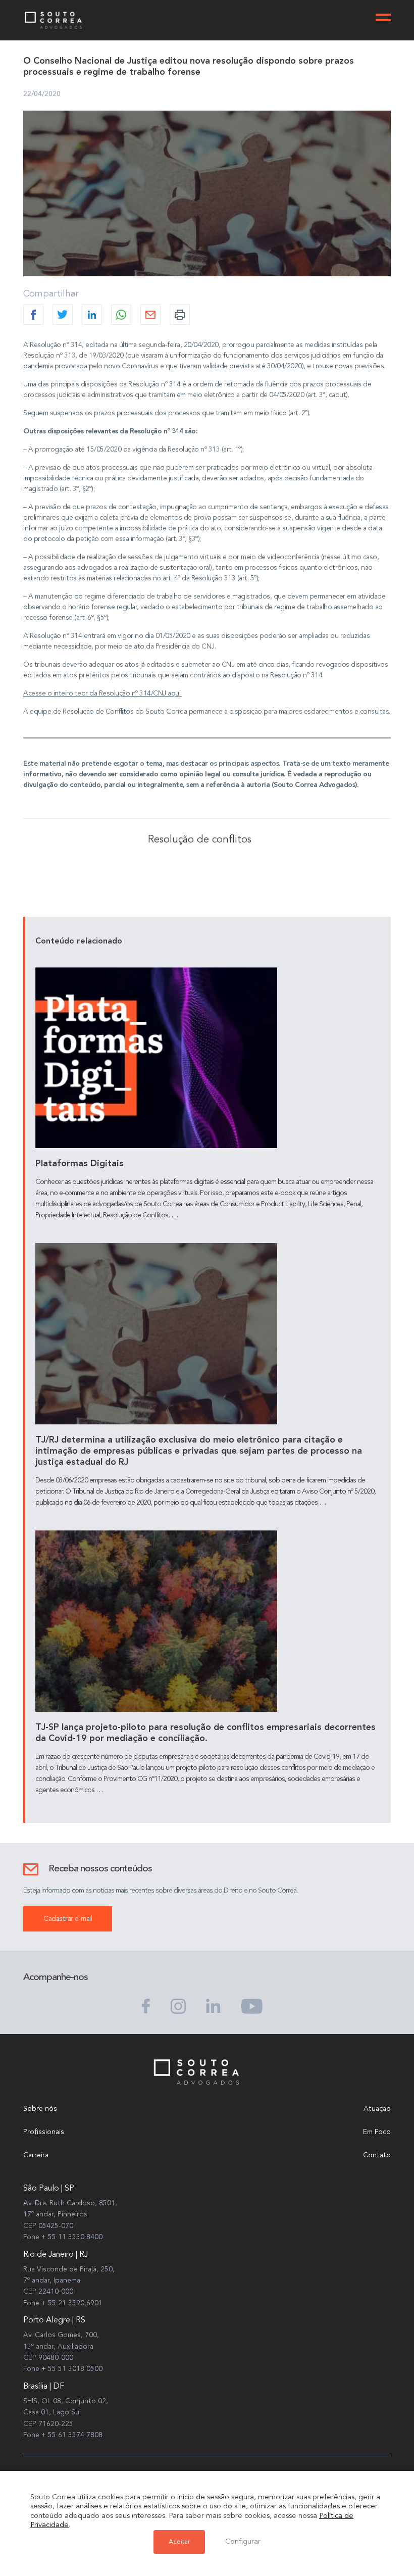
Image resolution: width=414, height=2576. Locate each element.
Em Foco (377, 2132)
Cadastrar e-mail (68, 1919)
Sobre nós (40, 2109)
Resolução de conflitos (200, 840)
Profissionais (44, 2132)
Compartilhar (51, 294)
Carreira (36, 2155)
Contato (377, 2155)
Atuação (377, 2109)
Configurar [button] (243, 2542)
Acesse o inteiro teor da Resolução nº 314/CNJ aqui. (102, 693)
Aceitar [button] (179, 2542)
